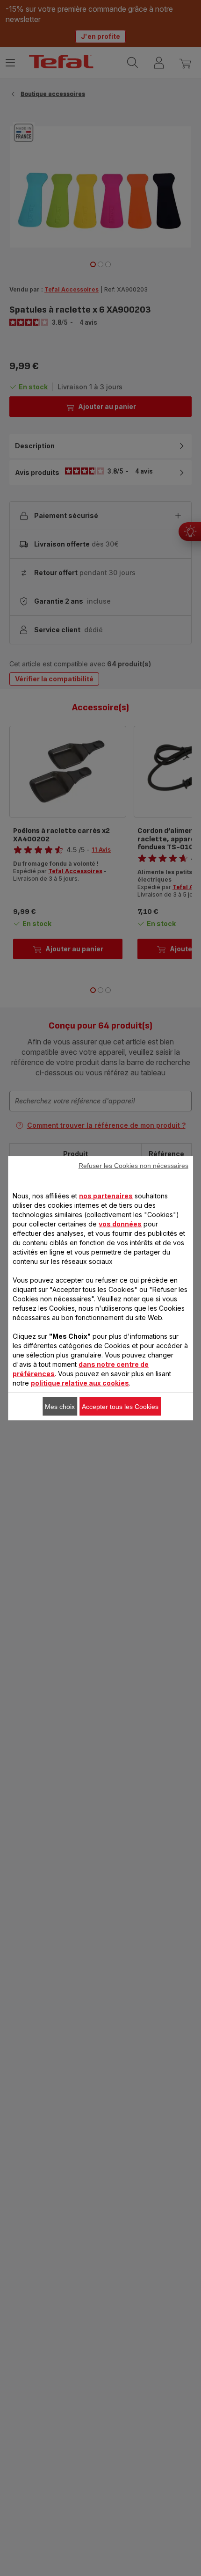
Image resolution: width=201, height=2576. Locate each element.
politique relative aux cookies (80, 1383)
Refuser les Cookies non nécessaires (133, 1165)
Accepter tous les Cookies (120, 1406)
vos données (120, 1223)
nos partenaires (106, 1195)
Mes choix (60, 1406)
